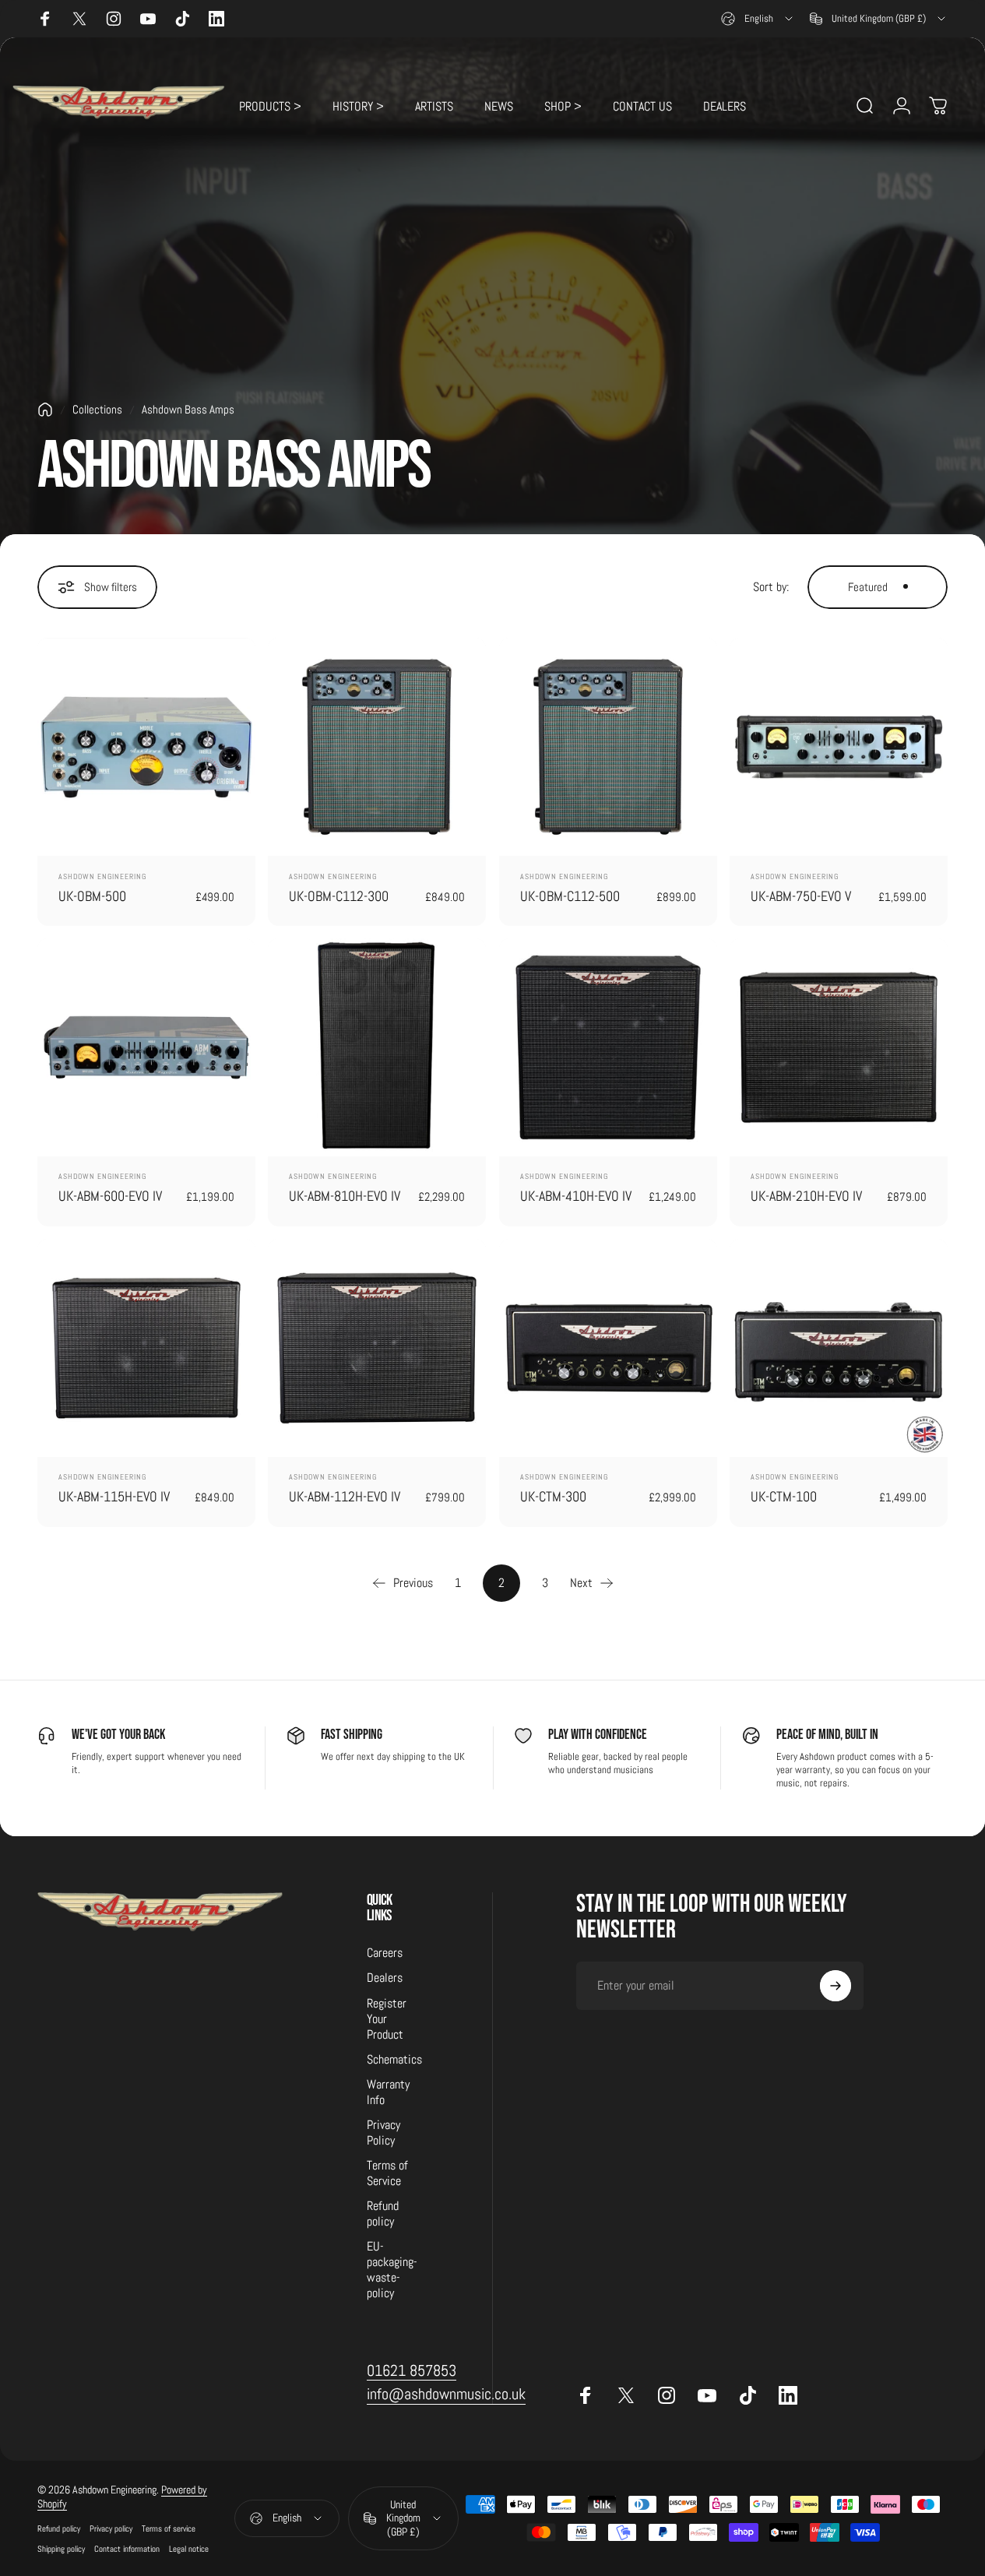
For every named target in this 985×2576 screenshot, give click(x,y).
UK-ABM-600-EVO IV (110, 1196)
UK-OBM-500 (92, 896)
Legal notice (189, 2549)
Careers (385, 1953)
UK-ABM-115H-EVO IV (114, 1496)
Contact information (127, 2549)
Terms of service (169, 2528)
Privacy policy (111, 2528)
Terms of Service (387, 2173)
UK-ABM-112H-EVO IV (345, 1496)
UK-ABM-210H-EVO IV (806, 1196)
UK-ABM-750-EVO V (801, 896)
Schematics (394, 2060)
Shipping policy (61, 2549)
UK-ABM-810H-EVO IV (345, 1196)
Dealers (385, 1978)
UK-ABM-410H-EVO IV (576, 1196)
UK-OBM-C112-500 (570, 896)
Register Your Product (387, 2019)
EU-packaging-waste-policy (392, 2270)
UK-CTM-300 (553, 1496)
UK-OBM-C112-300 (339, 896)
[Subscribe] (835, 1986)
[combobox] (758, 19)
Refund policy (383, 2214)
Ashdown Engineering (102, 876)
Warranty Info (388, 2092)
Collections (97, 410)
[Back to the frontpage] (45, 410)
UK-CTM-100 (784, 1496)
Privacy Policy (383, 2133)
